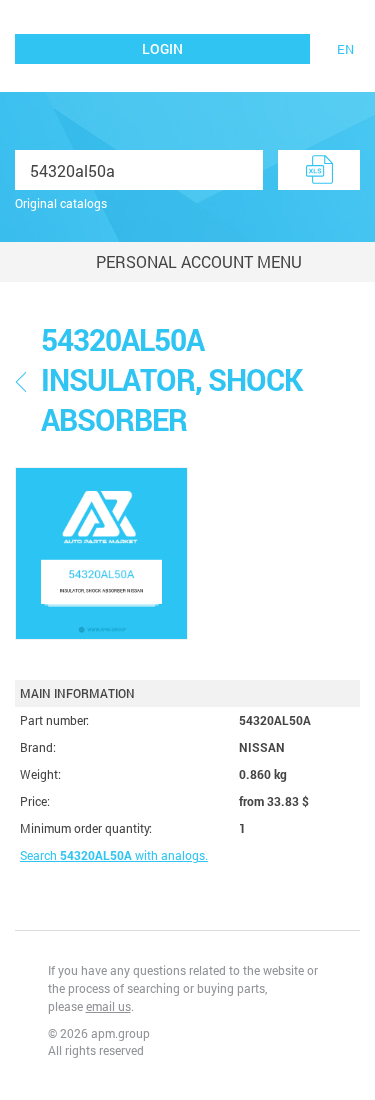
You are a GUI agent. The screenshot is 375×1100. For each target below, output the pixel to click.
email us (108, 1006)
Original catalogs (61, 203)
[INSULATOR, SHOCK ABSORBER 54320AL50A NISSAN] (101, 553)
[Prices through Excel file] (319, 170)
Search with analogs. (114, 855)
